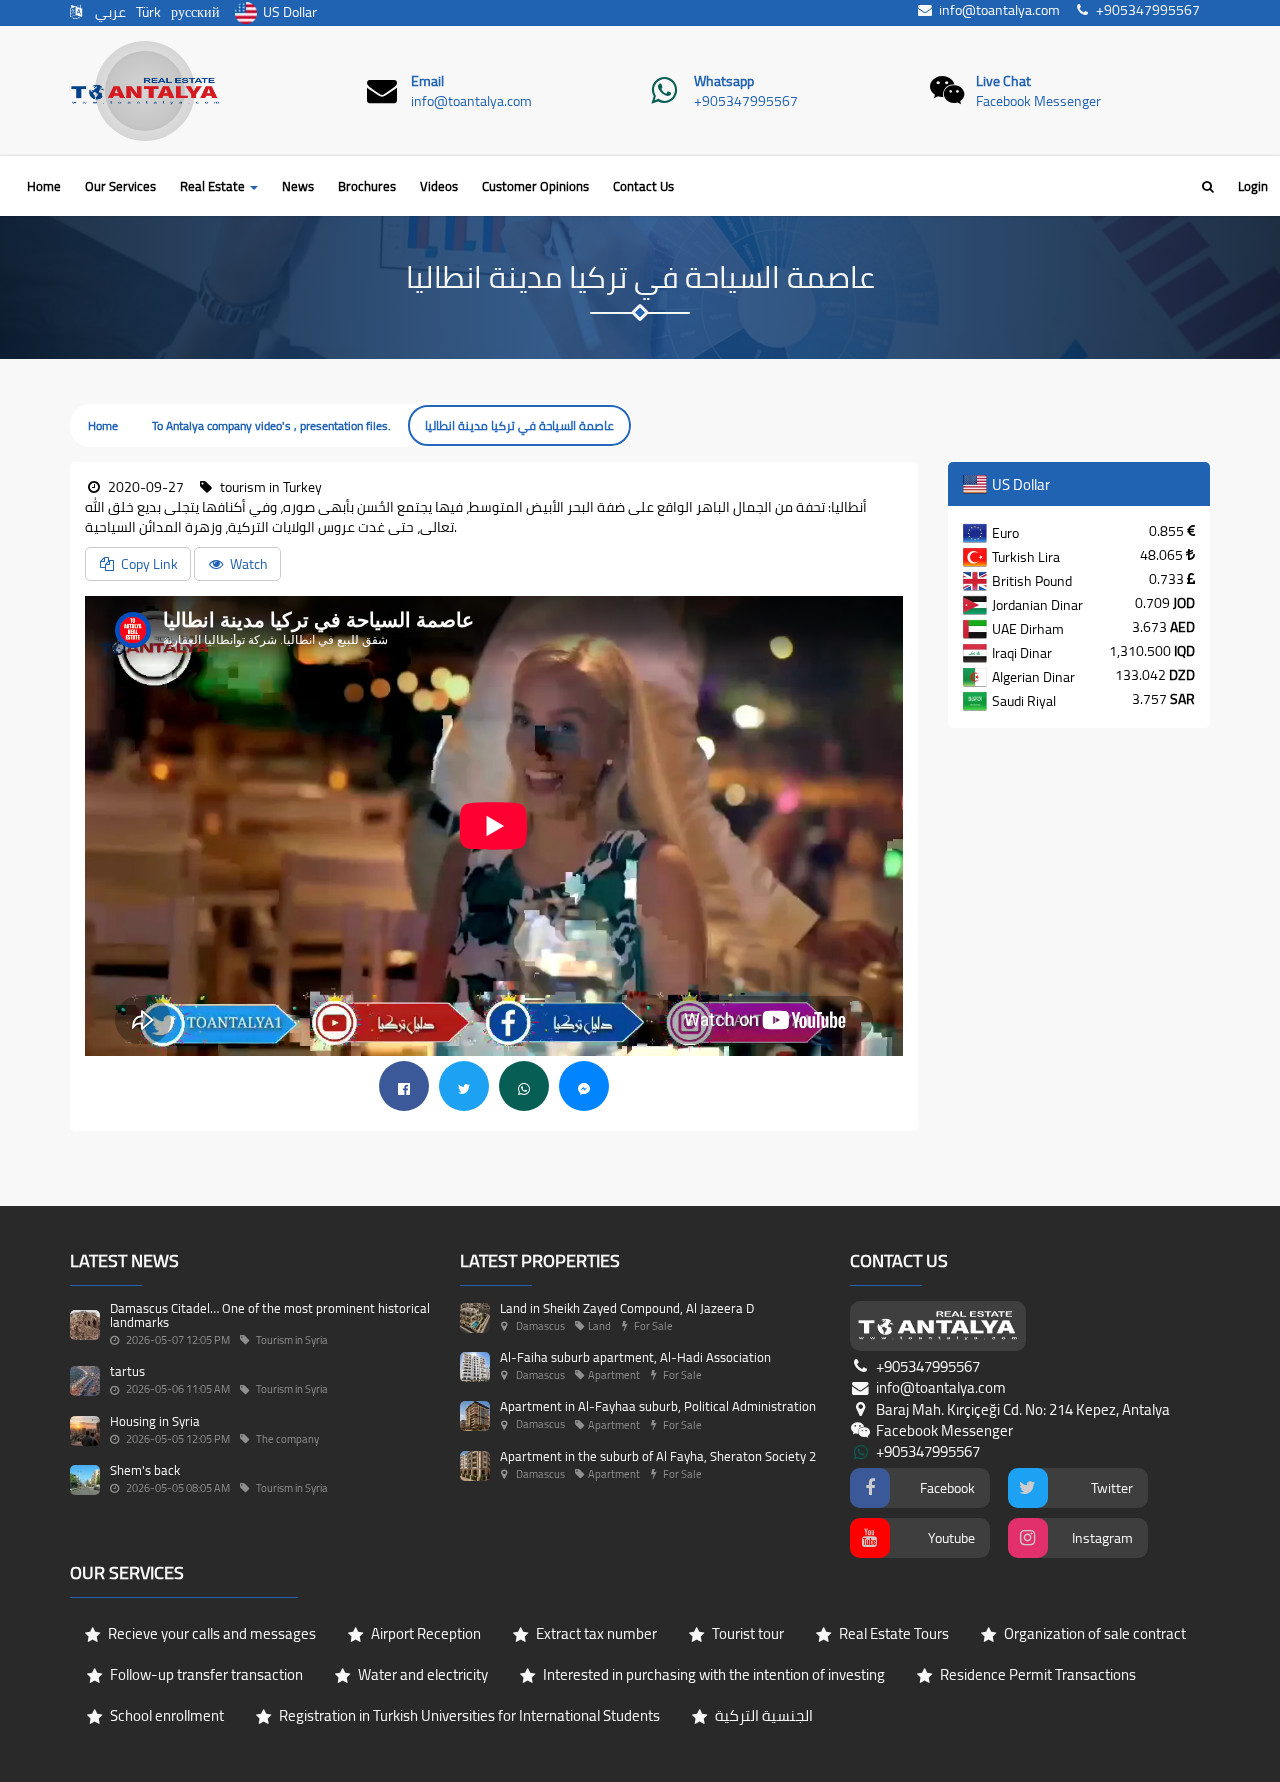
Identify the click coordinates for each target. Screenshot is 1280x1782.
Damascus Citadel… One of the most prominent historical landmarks (270, 1315)
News (298, 186)
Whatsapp (724, 81)
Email (427, 81)
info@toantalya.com (471, 101)
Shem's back (145, 1470)
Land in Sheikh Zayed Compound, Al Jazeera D (627, 1308)
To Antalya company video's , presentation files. (271, 425)
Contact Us (643, 186)
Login (1253, 186)
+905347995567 (746, 101)
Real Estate (214, 186)
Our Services (120, 186)
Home (44, 186)
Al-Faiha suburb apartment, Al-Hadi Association (635, 1357)
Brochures (367, 186)
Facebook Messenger (1038, 101)
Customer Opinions (535, 186)
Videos (439, 186)
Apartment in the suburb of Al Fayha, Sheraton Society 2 (658, 1456)
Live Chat (1003, 81)
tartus (127, 1371)
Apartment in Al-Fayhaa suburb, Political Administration (658, 1406)
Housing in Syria (155, 1421)
